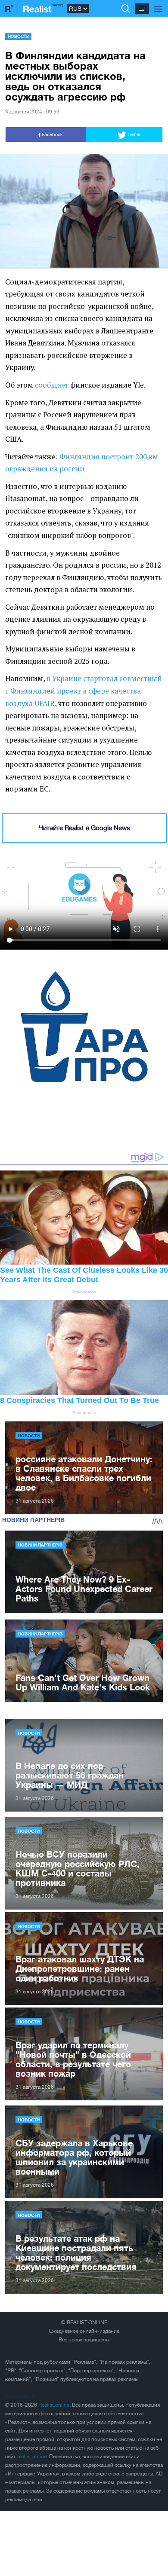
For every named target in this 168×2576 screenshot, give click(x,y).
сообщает (52, 385)
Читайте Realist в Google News (84, 828)
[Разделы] (158, 4)
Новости (19, 36)
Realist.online (54, 2405)
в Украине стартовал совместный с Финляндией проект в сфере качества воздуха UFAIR (84, 691)
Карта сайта (20, 2396)
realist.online (32, 2457)
